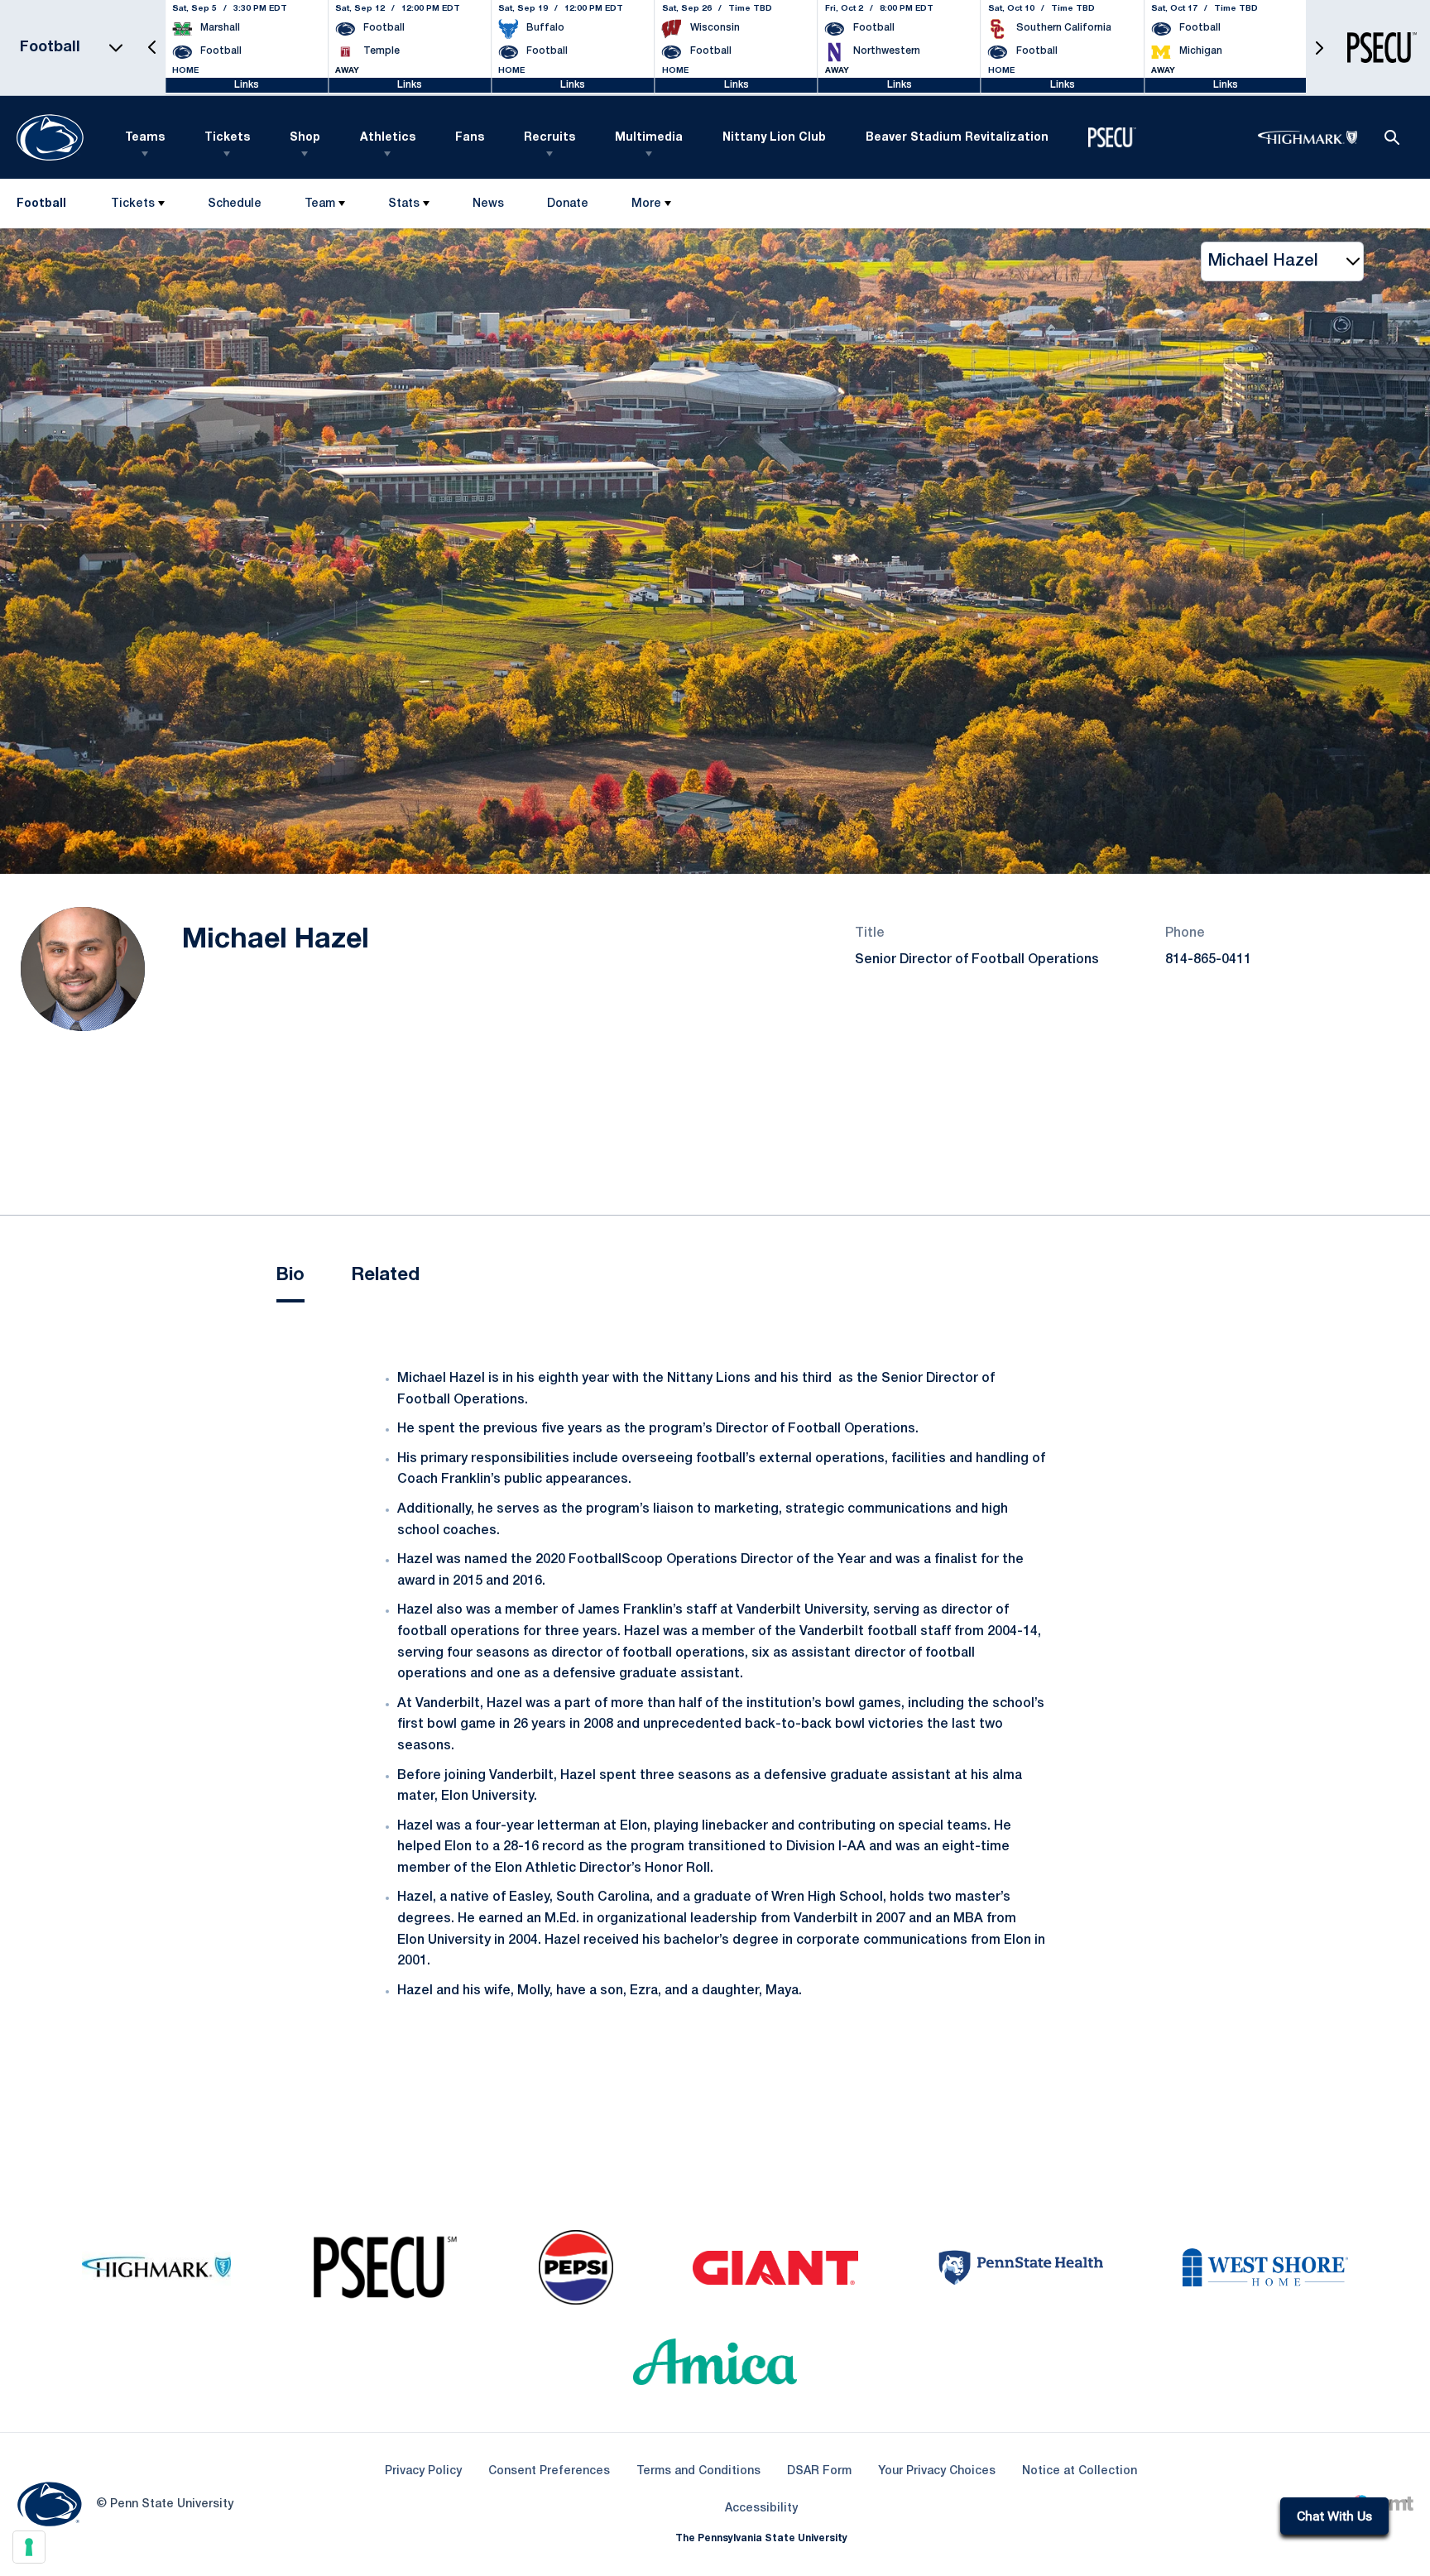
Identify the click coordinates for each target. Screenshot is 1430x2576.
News (488, 204)
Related (385, 1275)
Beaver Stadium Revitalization (957, 138)
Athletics (388, 138)
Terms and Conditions (698, 2471)
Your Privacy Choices (937, 2471)
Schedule (235, 204)
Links (247, 85)
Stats (404, 204)
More (646, 204)
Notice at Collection (1080, 2471)
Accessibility (761, 2508)
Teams (145, 138)
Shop (305, 138)
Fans (470, 138)
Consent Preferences (549, 2471)
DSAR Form (819, 2471)
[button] (152, 48)
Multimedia (649, 138)
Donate (567, 207)
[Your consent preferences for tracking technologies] (29, 2547)
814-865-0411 (1208, 960)
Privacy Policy (423, 2471)
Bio (290, 1275)
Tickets (227, 138)
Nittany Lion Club (774, 138)
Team (320, 204)
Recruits (549, 138)
